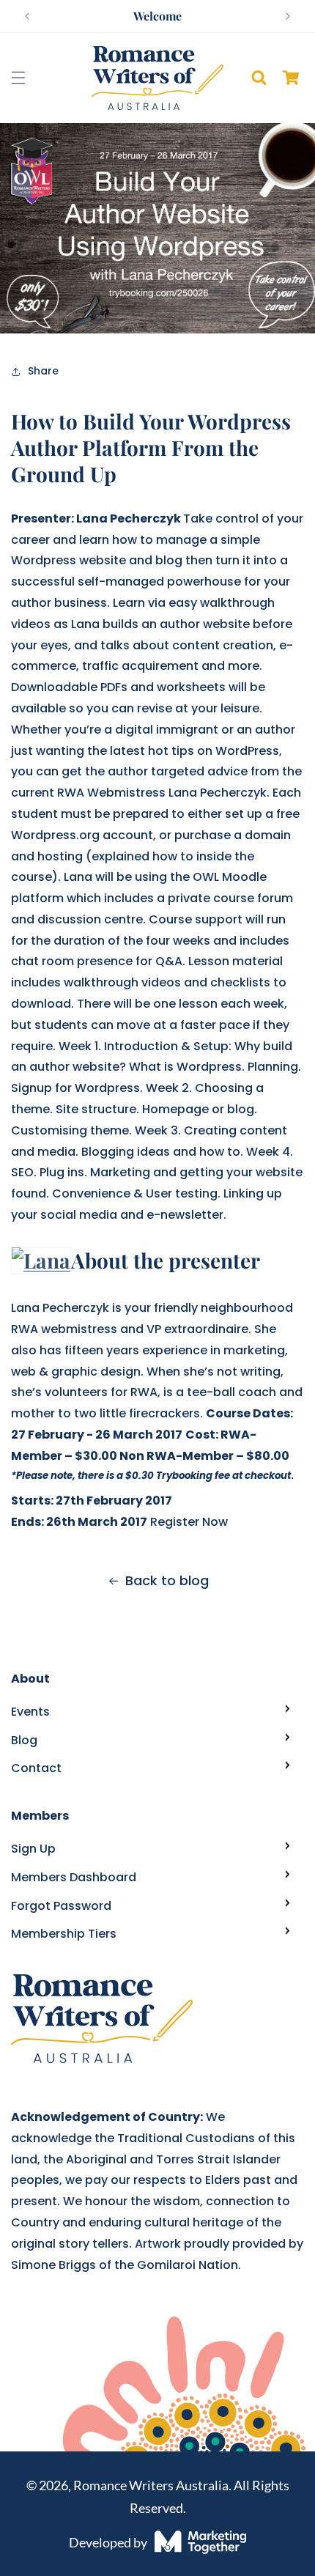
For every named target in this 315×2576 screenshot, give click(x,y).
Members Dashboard (74, 1877)
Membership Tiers (64, 1934)
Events (30, 1712)
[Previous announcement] (27, 16)
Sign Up (33, 1849)
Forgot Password (61, 1906)
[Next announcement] (288, 16)
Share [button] (43, 371)
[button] (18, 78)
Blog (24, 1740)
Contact (36, 1768)
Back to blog (167, 1580)
